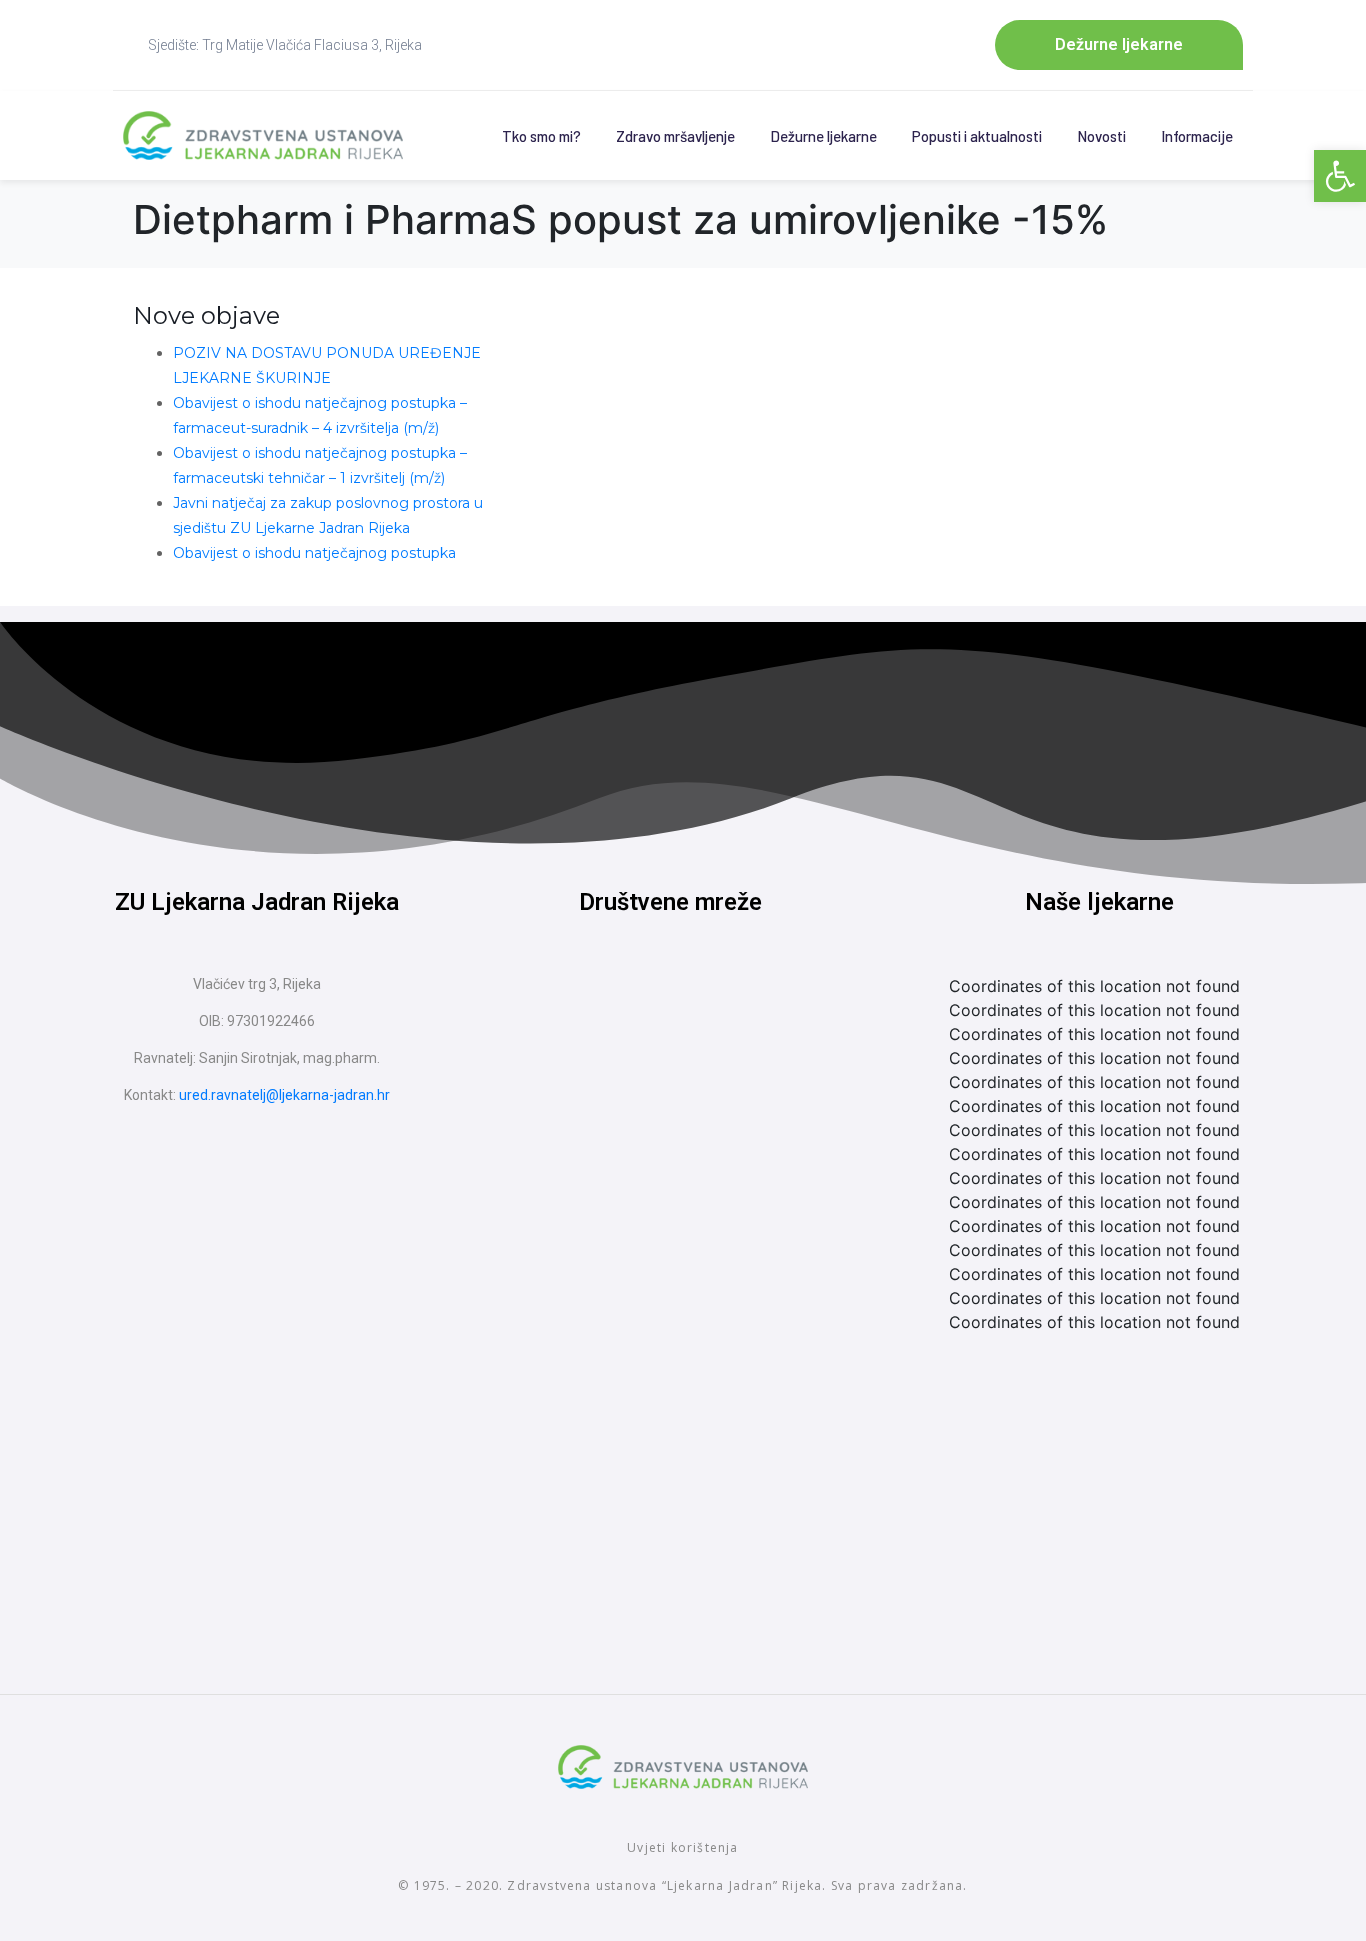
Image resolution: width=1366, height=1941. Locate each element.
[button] (1340, 176)
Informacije (1197, 136)
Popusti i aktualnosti (977, 136)
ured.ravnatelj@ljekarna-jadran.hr (284, 1095)
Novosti (1101, 136)
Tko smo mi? (541, 136)
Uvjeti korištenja (682, 1847)
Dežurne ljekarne (823, 136)
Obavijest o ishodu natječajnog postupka (314, 553)
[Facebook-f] (633, 1009)
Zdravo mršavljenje (675, 136)
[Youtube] (708, 1009)
